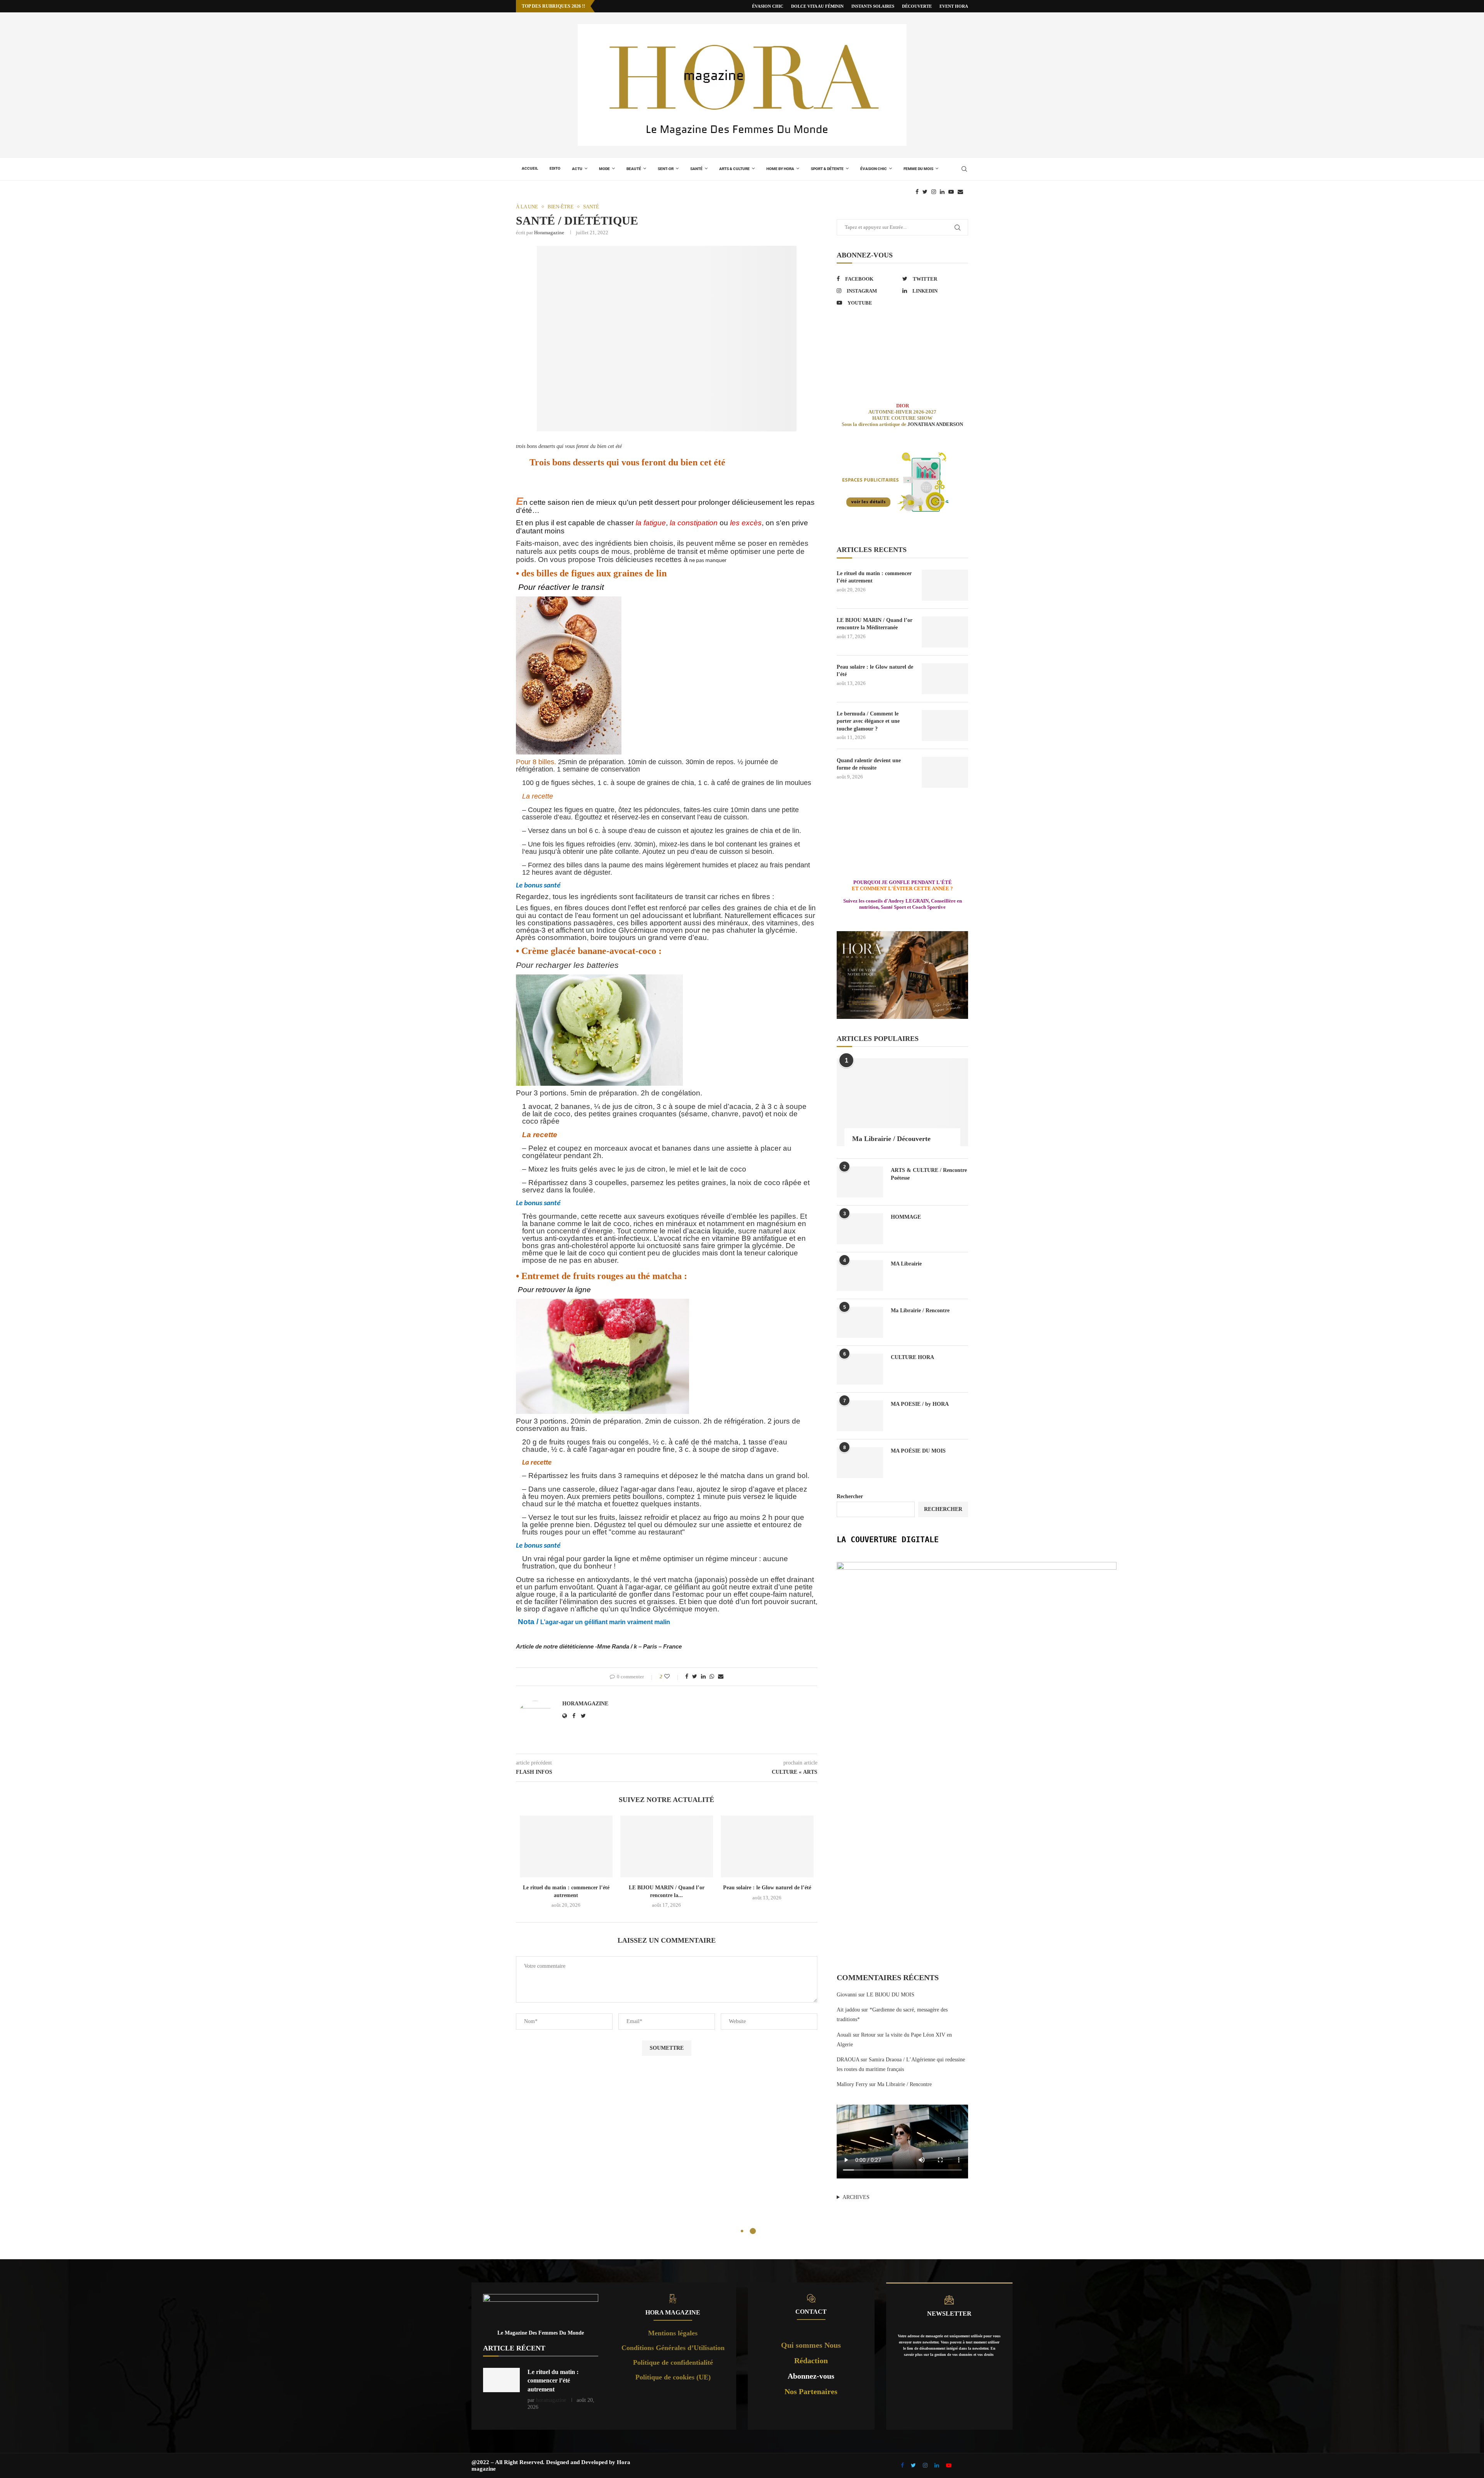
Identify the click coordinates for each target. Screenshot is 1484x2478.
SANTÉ (696, 169)
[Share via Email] (721, 1677)
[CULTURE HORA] (860, 1369)
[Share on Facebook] (687, 1677)
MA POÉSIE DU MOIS (918, 1451)
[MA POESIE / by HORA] (860, 1416)
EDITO (555, 168)
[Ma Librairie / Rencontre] (860, 1322)
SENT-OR (666, 169)
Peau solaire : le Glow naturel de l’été (767, 1888)
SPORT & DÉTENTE (827, 169)
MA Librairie (906, 1264)
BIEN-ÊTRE (561, 207)
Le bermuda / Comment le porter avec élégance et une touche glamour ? (868, 721)
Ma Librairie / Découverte (891, 1139)
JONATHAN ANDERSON (935, 424)
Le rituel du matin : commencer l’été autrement (874, 577)
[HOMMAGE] (860, 1229)
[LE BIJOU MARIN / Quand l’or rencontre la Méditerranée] (667, 1846)
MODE (604, 169)
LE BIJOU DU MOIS (890, 1995)
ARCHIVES (856, 2197)
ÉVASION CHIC (768, 6)
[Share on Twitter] (695, 1677)
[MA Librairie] (860, 1276)
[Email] (960, 192)
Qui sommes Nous (811, 2345)
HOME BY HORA (780, 169)
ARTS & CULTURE (734, 169)
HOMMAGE (906, 1217)
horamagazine (549, 232)
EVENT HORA (954, 6)
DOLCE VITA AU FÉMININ (817, 6)
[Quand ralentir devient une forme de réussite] (945, 772)
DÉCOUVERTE (917, 6)
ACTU (577, 169)
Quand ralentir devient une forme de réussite (869, 764)
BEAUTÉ (634, 169)
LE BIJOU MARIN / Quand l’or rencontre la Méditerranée (875, 624)
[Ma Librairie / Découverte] (902, 1102)
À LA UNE (527, 207)
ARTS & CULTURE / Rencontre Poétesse (929, 1174)
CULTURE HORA (912, 1357)
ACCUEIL (530, 168)
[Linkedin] (942, 192)
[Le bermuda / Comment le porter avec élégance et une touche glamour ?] (945, 726)
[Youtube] (951, 192)
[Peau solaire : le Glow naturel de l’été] (767, 1846)
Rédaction (811, 2360)
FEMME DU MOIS (918, 169)
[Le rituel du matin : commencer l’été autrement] (566, 1846)
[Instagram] (934, 192)
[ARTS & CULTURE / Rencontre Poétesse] (860, 1182)
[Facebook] (917, 192)
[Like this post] (672, 1677)
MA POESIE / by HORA (920, 1404)
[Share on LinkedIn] (703, 1677)
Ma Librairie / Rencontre (920, 1311)
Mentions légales (673, 2333)
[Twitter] (925, 192)
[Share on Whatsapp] (712, 1677)
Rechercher (850, 1496)
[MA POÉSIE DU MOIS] (860, 1463)
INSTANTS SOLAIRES (873, 6)
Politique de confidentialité (673, 2362)
